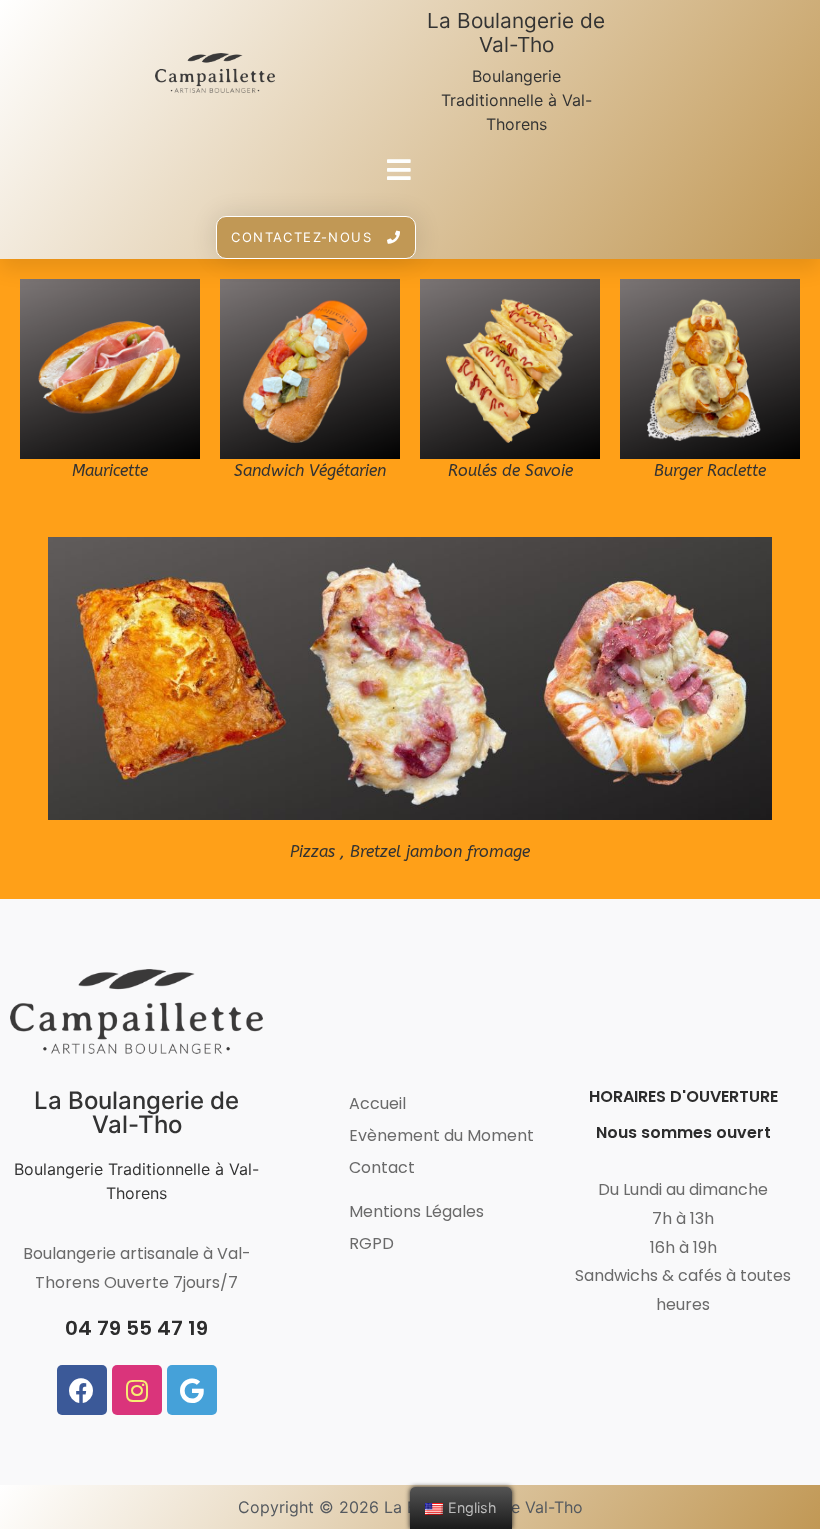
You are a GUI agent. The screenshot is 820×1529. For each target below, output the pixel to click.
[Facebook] (82, 1390)
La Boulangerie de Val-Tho (516, 32)
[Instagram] (137, 1390)
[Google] (192, 1390)
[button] (316, 237)
